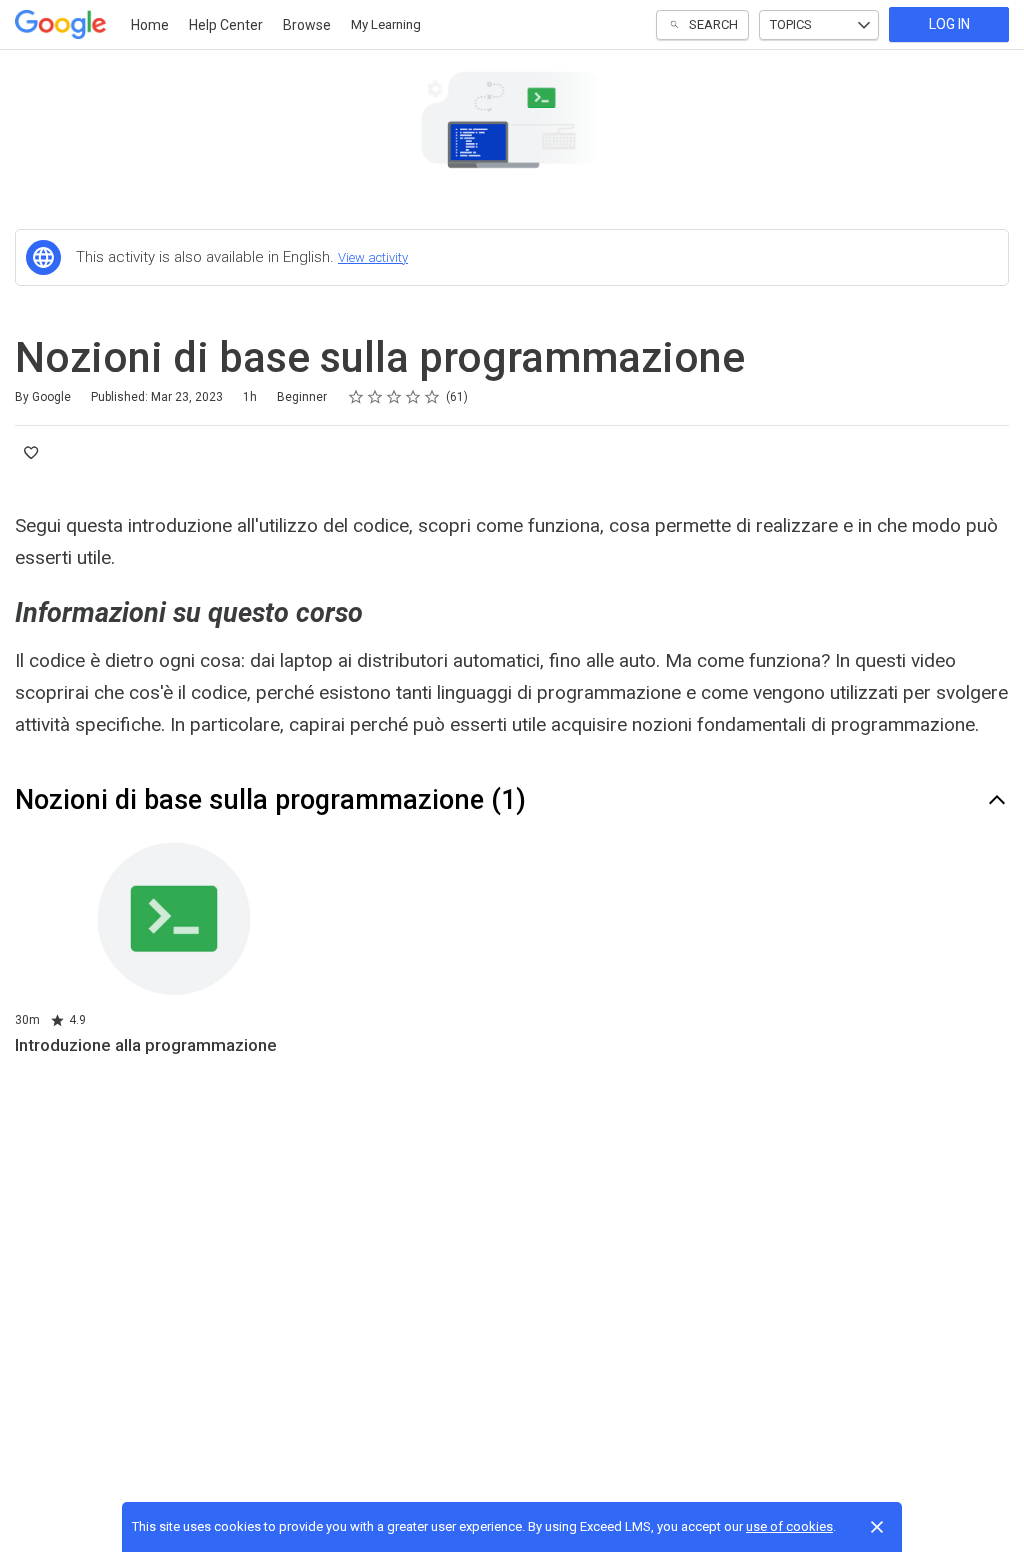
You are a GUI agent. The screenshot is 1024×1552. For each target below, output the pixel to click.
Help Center (226, 25)
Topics (791, 24)
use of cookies (789, 1526)
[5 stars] (432, 397)
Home (150, 25)
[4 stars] (413, 397)
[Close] (877, 1527)
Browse (307, 25)
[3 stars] (394, 397)
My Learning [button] (386, 24)
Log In (949, 24)
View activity (373, 257)
